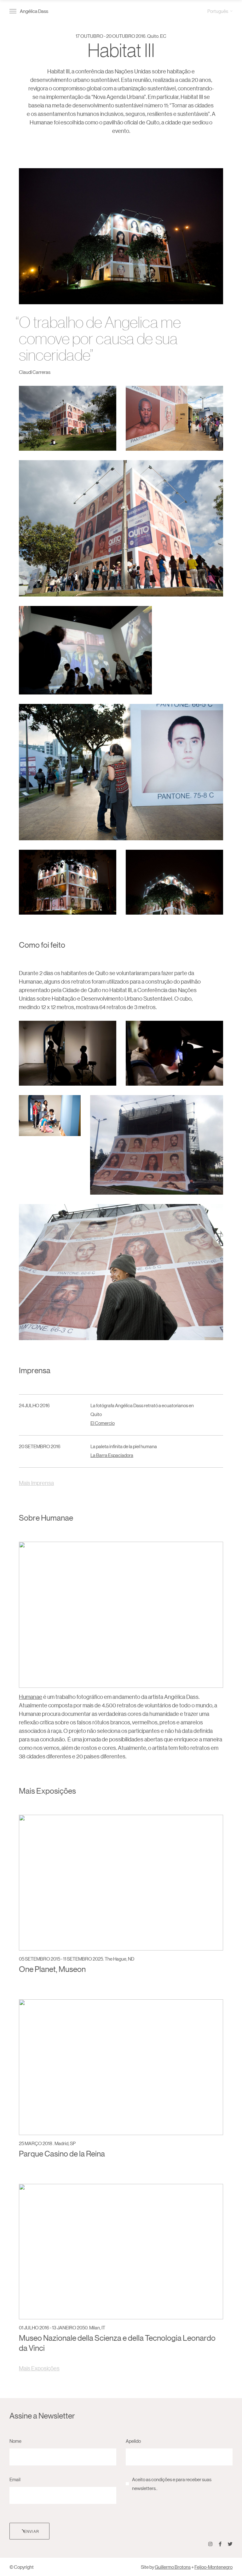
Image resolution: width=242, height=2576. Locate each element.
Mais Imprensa (36, 1483)
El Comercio (103, 1423)
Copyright (24, 2567)
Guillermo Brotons (173, 2567)
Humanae (31, 1697)
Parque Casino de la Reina (62, 2153)
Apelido (133, 2441)
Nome (15, 2441)
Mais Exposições (39, 2368)
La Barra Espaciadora (112, 1455)
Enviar (32, 2531)
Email (15, 2479)
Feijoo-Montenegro (213, 2567)
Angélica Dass (34, 11)
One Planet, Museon (52, 1969)
